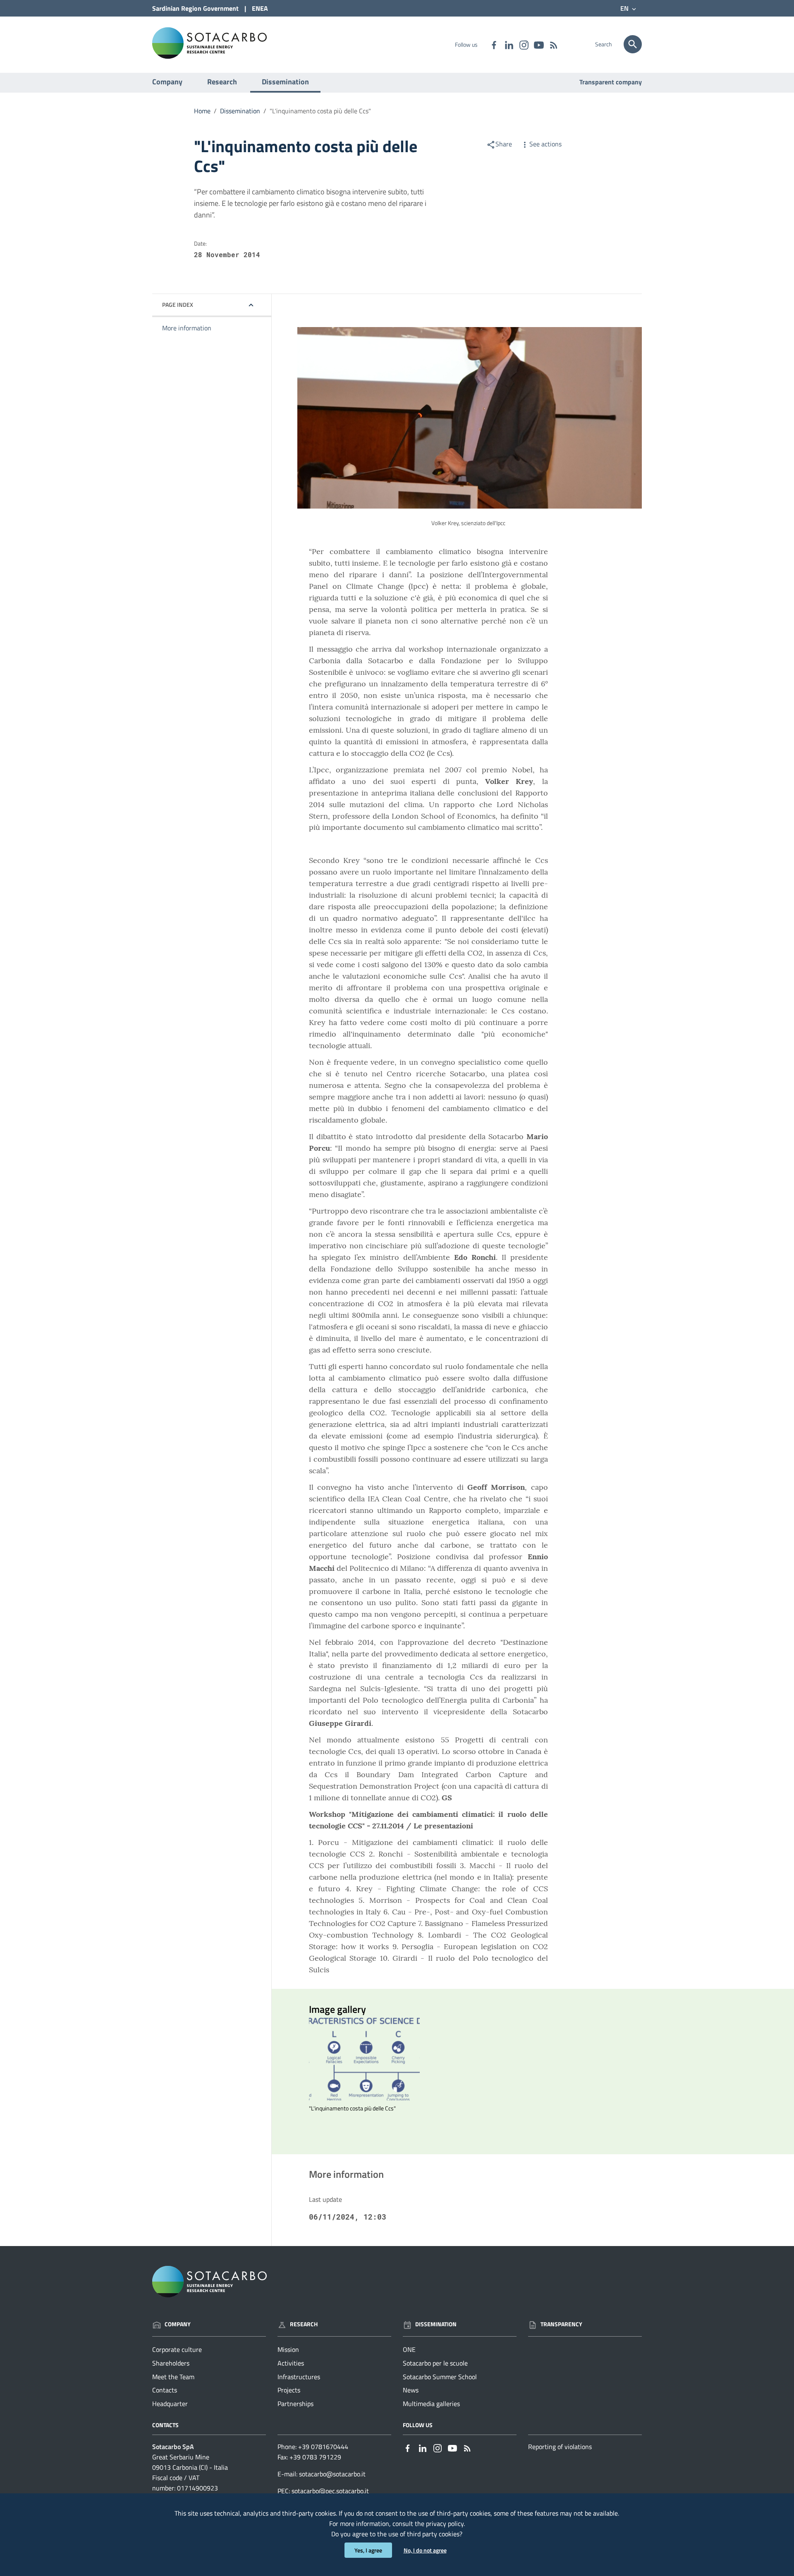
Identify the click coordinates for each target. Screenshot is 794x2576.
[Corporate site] (209, 42)
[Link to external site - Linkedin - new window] (509, 44)
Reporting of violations (560, 2447)
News (411, 2390)
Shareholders (171, 2363)
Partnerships (295, 2404)
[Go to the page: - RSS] (553, 44)
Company (167, 82)
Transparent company (611, 82)
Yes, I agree (368, 2550)
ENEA (260, 8)
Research (222, 82)
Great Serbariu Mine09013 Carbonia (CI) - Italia (190, 2462)
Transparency (561, 2324)
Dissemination (285, 82)
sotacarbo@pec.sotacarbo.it (330, 2491)
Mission (288, 2349)
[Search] (633, 44)
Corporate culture (177, 2349)
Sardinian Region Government (195, 8)
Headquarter (170, 2404)
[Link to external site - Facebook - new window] (494, 44)
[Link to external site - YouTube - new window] (538, 44)
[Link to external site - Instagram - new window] (524, 44)
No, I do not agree (425, 2550)
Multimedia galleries (431, 2404)
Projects (289, 2390)
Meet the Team (173, 2377)
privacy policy (445, 2523)
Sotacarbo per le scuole (435, 2363)
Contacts (165, 2390)
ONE (409, 2349)
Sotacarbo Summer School (440, 2377)
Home (202, 111)
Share (504, 144)
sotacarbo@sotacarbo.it (332, 2474)
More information (187, 328)
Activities (291, 2363)
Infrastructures (299, 2377)
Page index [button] (178, 305)
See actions (545, 144)
